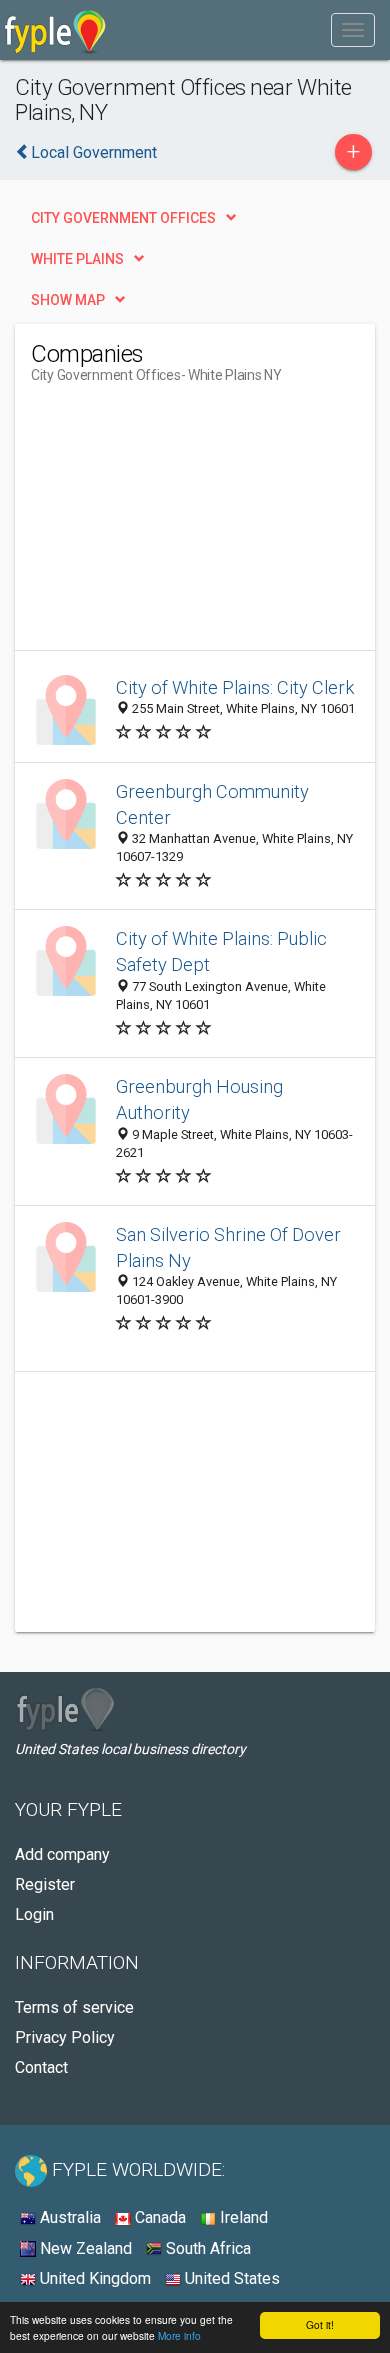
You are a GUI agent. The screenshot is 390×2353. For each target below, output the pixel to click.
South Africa (206, 2248)
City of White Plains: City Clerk (235, 687)
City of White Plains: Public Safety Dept (221, 951)
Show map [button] (68, 300)
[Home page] (55, 30)
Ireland (242, 2217)
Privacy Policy (65, 2037)
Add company (62, 1854)
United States (230, 2278)
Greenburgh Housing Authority (199, 1099)
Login (34, 1914)
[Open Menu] (353, 30)
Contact (41, 2067)
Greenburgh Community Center (212, 804)
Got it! (320, 2324)
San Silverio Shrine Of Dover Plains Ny (228, 1247)
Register (45, 1884)
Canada (158, 2217)
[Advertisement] (181, 525)
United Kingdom (93, 2278)
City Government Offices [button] (123, 218)
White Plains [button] (77, 259)
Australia (68, 2217)
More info (179, 2335)
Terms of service (74, 2007)
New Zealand (84, 2248)
